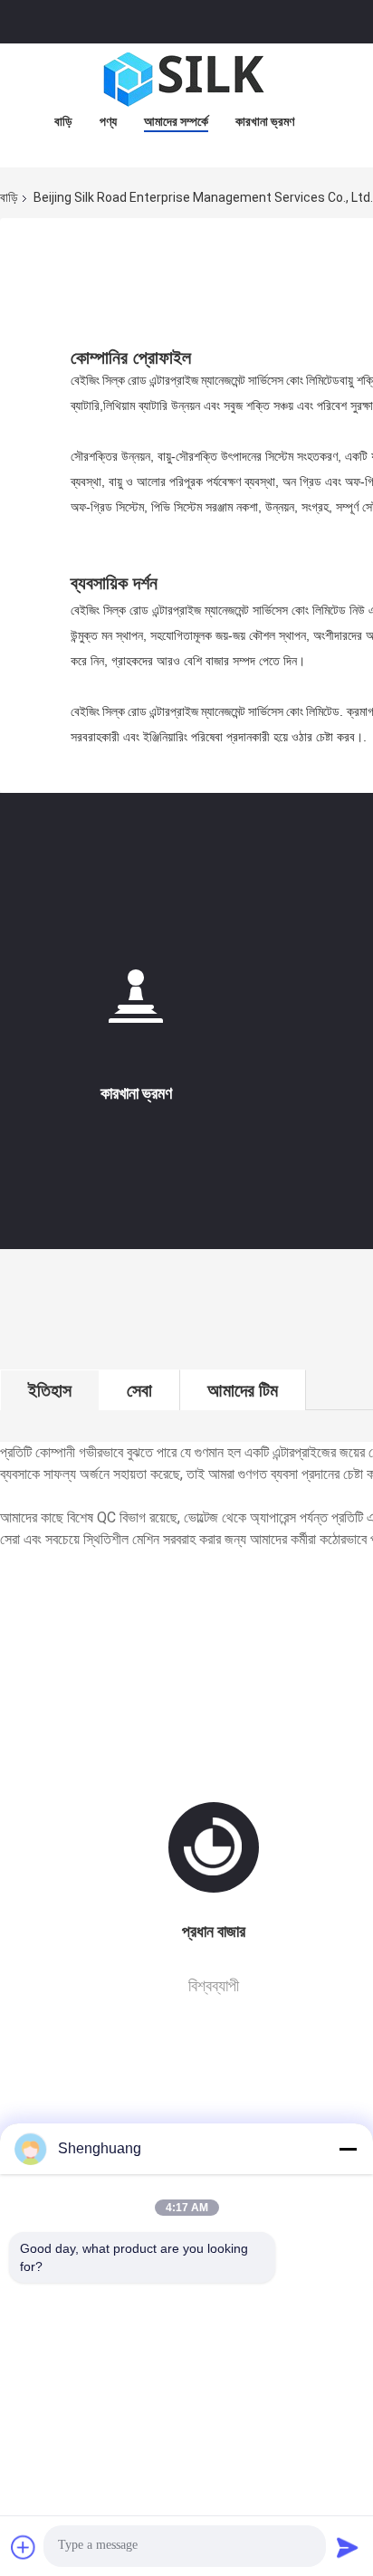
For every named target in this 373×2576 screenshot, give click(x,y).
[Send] (348, 2547)
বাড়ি (63, 121)
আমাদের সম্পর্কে (176, 121)
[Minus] (348, 2149)
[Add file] (24, 2547)
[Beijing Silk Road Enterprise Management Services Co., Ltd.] (186, 80)
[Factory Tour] (136, 1003)
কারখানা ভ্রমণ (265, 121)
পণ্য (108, 121)
